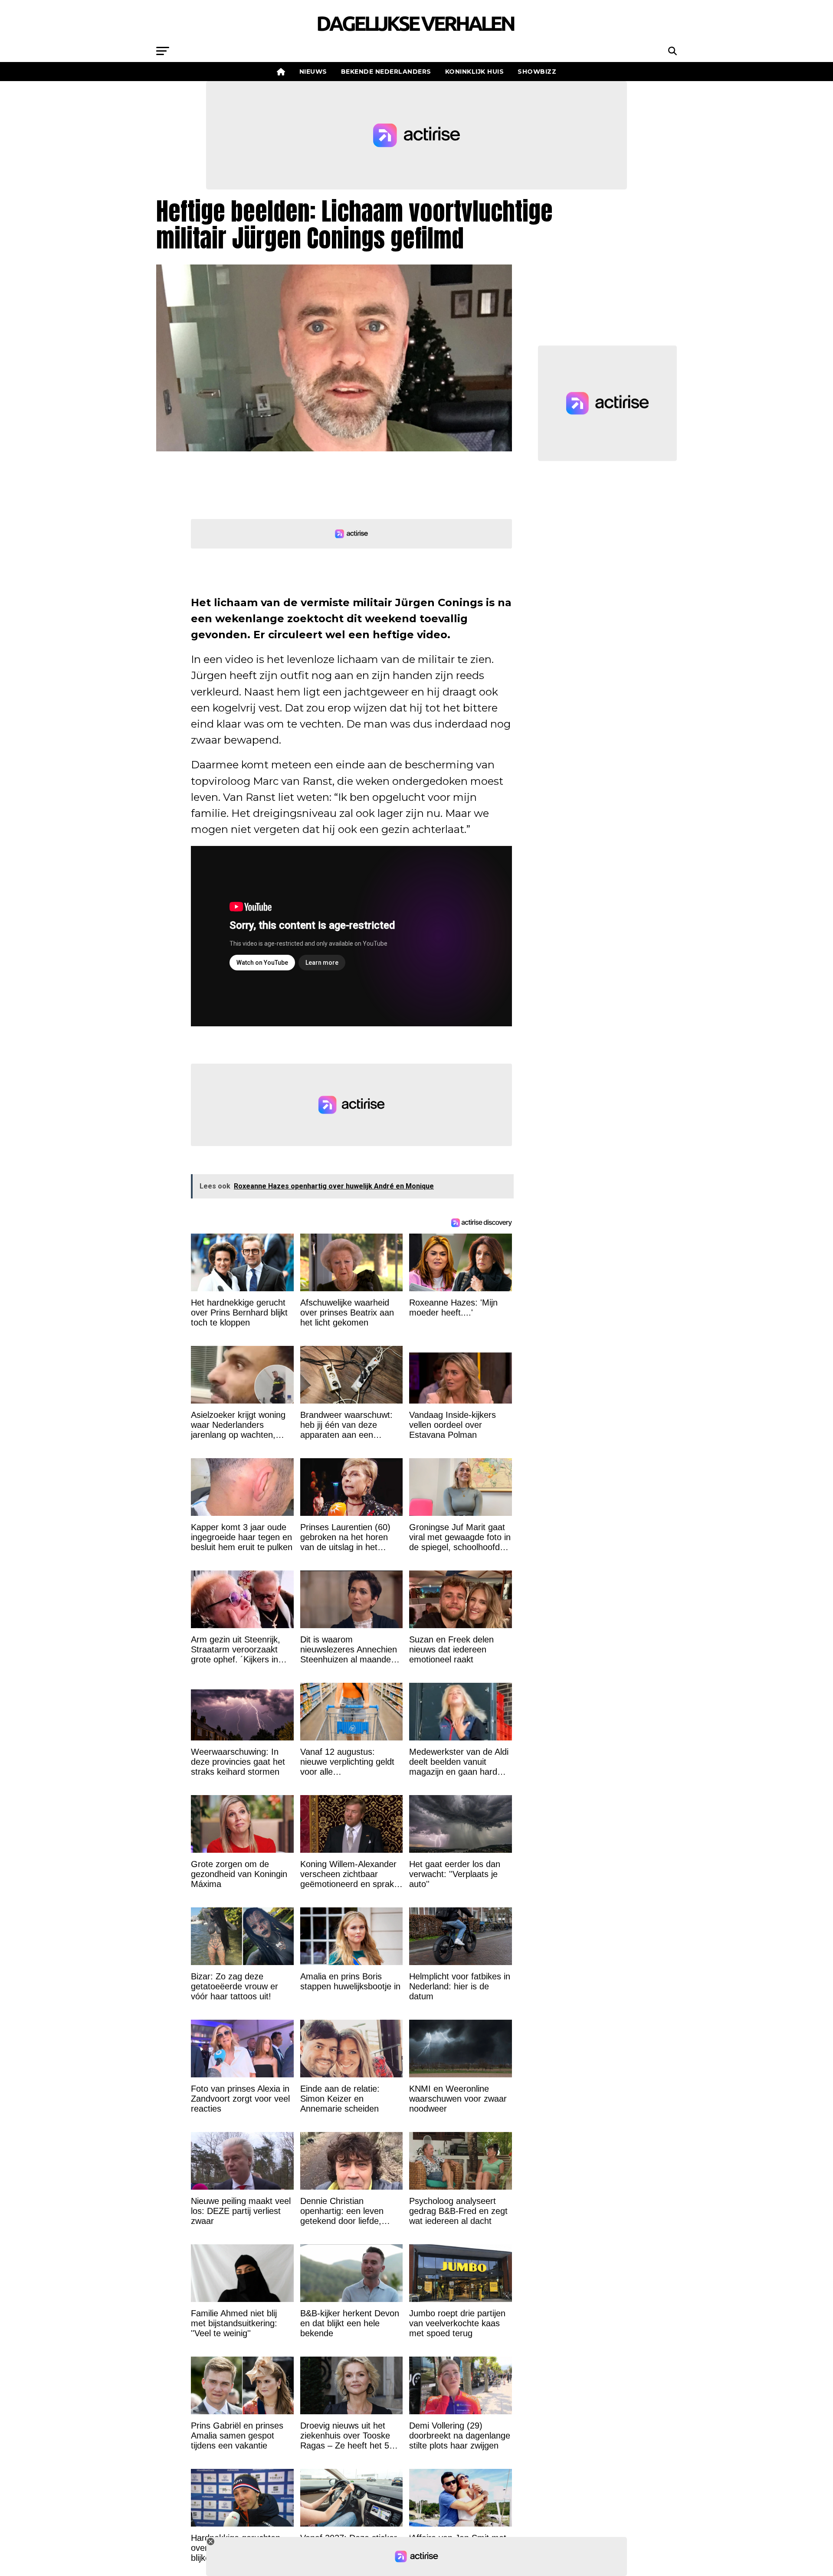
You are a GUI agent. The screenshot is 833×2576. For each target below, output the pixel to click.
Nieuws (313, 72)
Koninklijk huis (475, 72)
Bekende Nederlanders (386, 72)
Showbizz (537, 72)
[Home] (281, 72)
